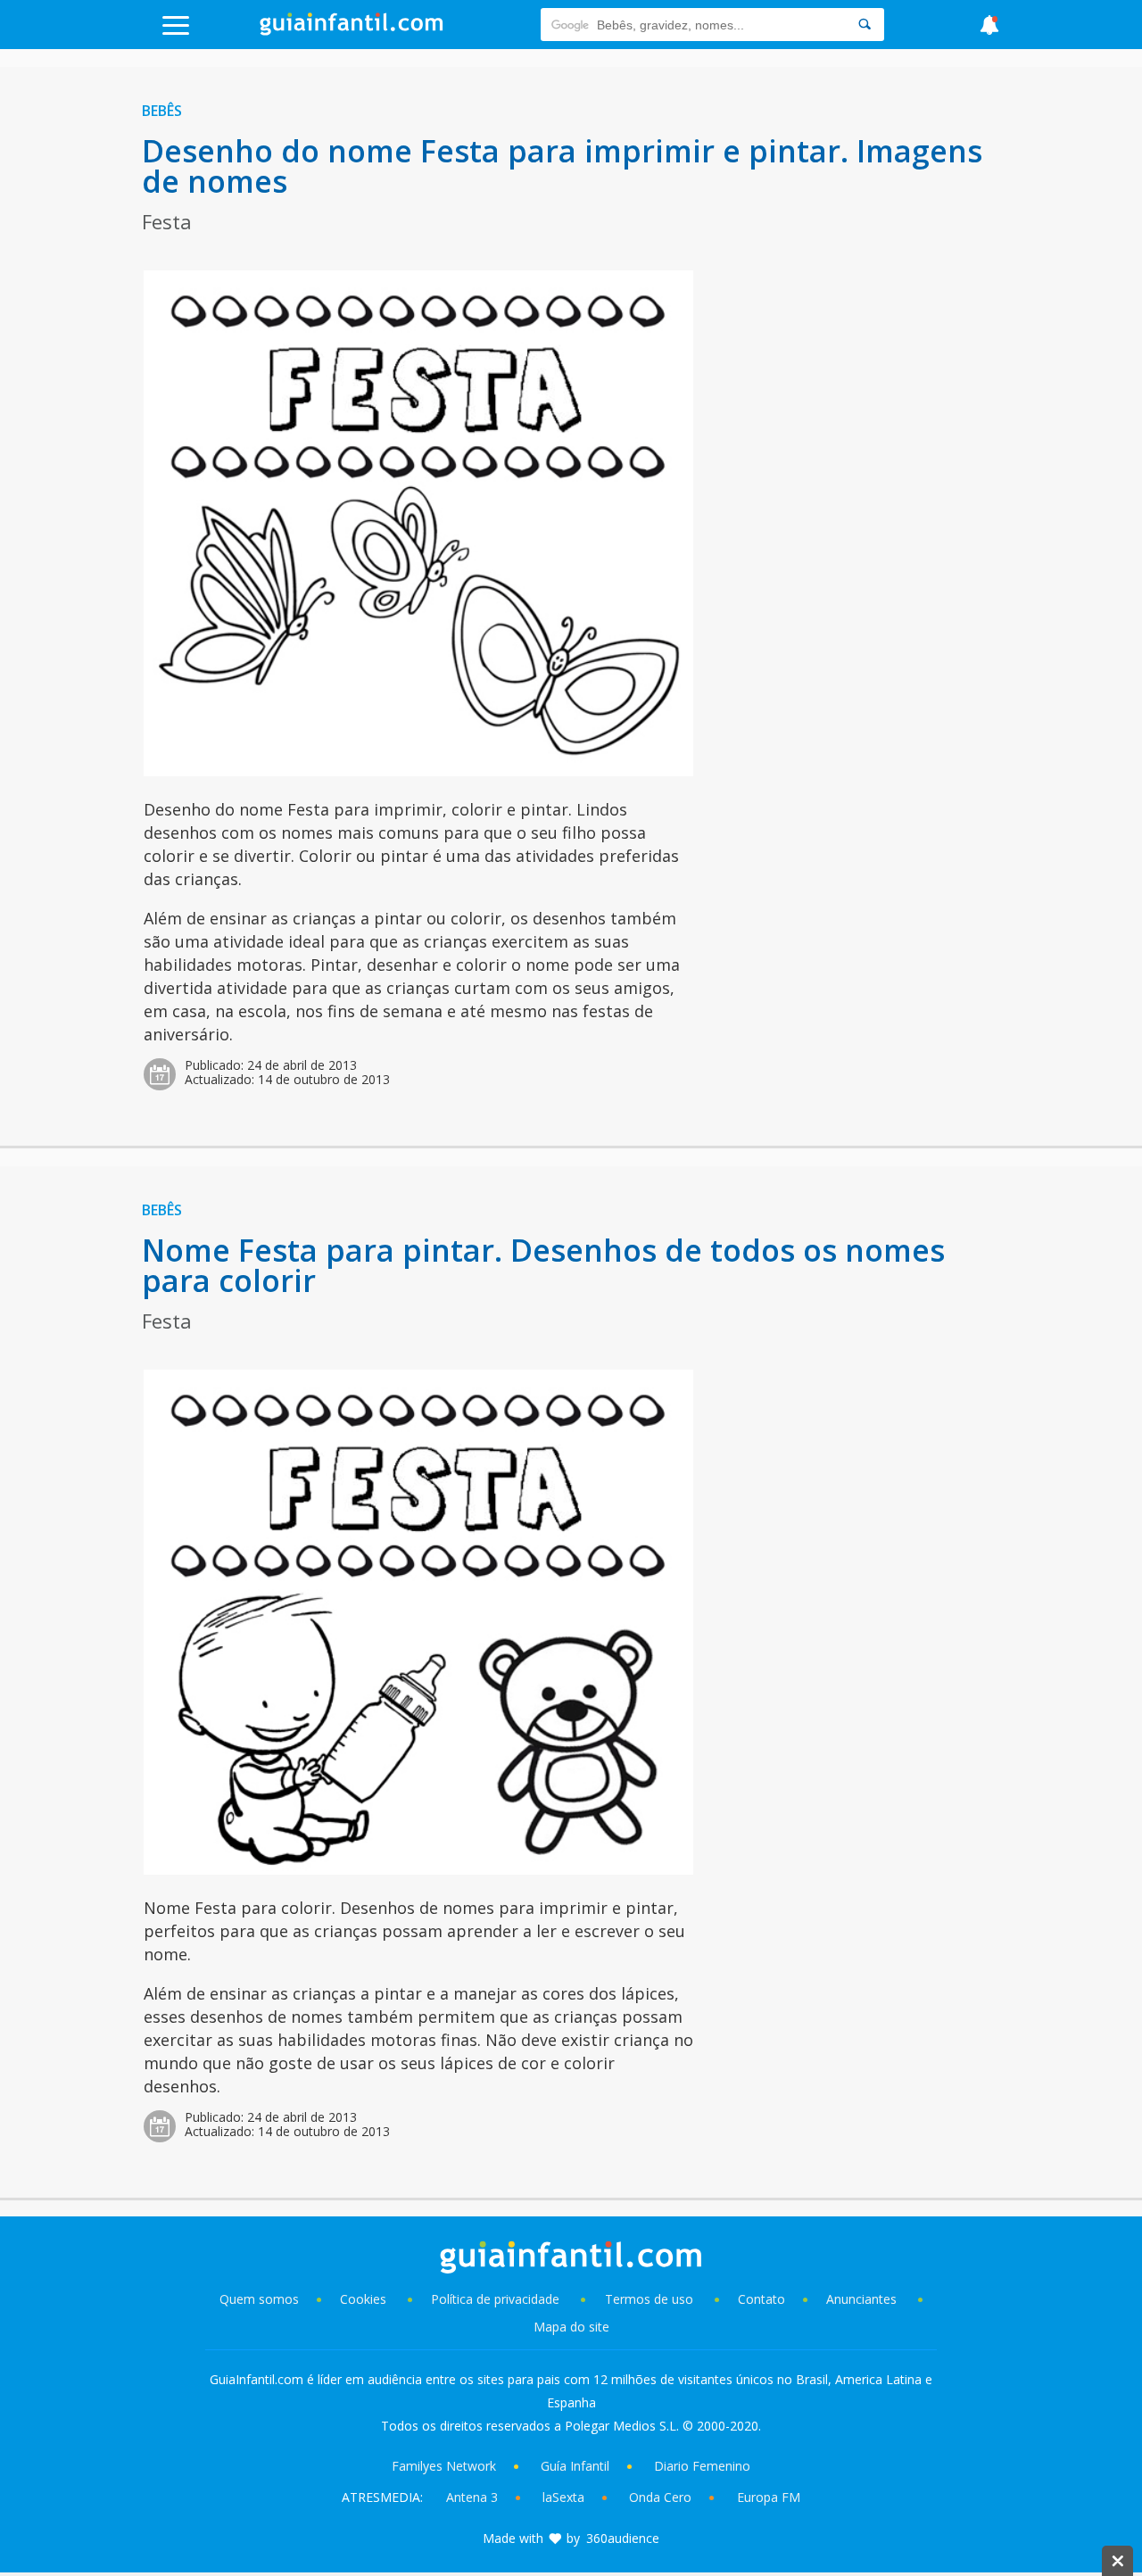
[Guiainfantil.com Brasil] (352, 30)
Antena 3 (472, 2497)
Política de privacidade (497, 2299)
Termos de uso (649, 2299)
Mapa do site (571, 2327)
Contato (761, 2299)
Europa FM (769, 2497)
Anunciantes (861, 2299)
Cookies (365, 2299)
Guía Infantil (575, 2466)
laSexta (563, 2497)
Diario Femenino (702, 2466)
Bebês (162, 111)
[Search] (865, 25)
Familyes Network (444, 2466)
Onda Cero (660, 2497)
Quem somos (259, 2299)
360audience (623, 2538)
